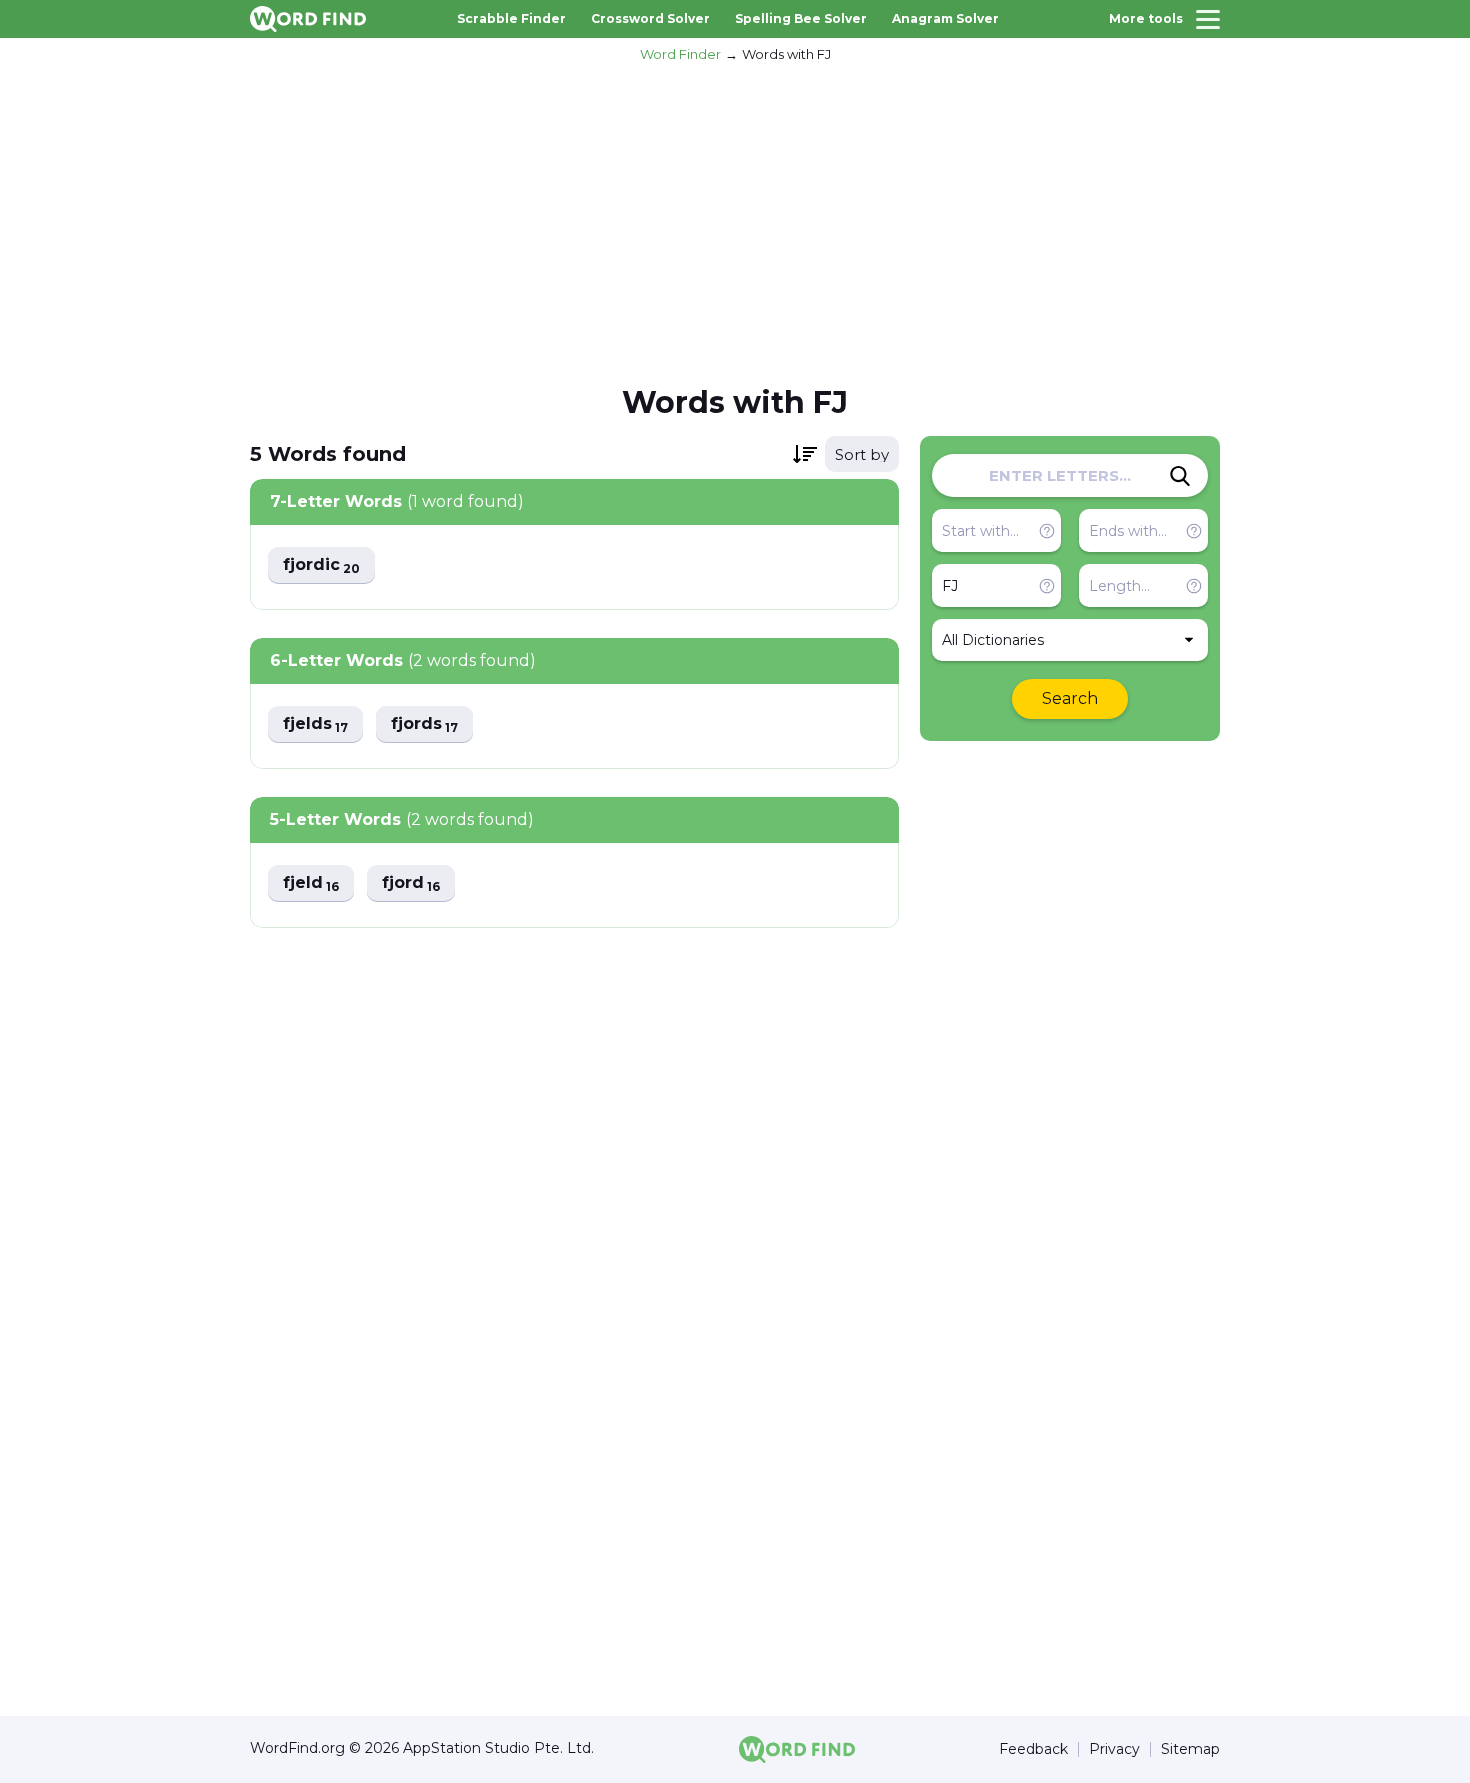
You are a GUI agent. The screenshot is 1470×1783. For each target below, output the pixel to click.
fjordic (321, 565)
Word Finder (680, 54)
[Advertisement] (735, 221)
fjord (411, 883)
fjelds (315, 724)
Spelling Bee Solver (801, 18)
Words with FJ (786, 54)
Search (1070, 698)
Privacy (1114, 1749)
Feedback (1033, 1749)
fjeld (311, 883)
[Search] (1180, 476)
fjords (424, 724)
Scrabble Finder (511, 18)
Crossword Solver (650, 18)
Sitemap (1190, 1749)
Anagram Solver (945, 18)
